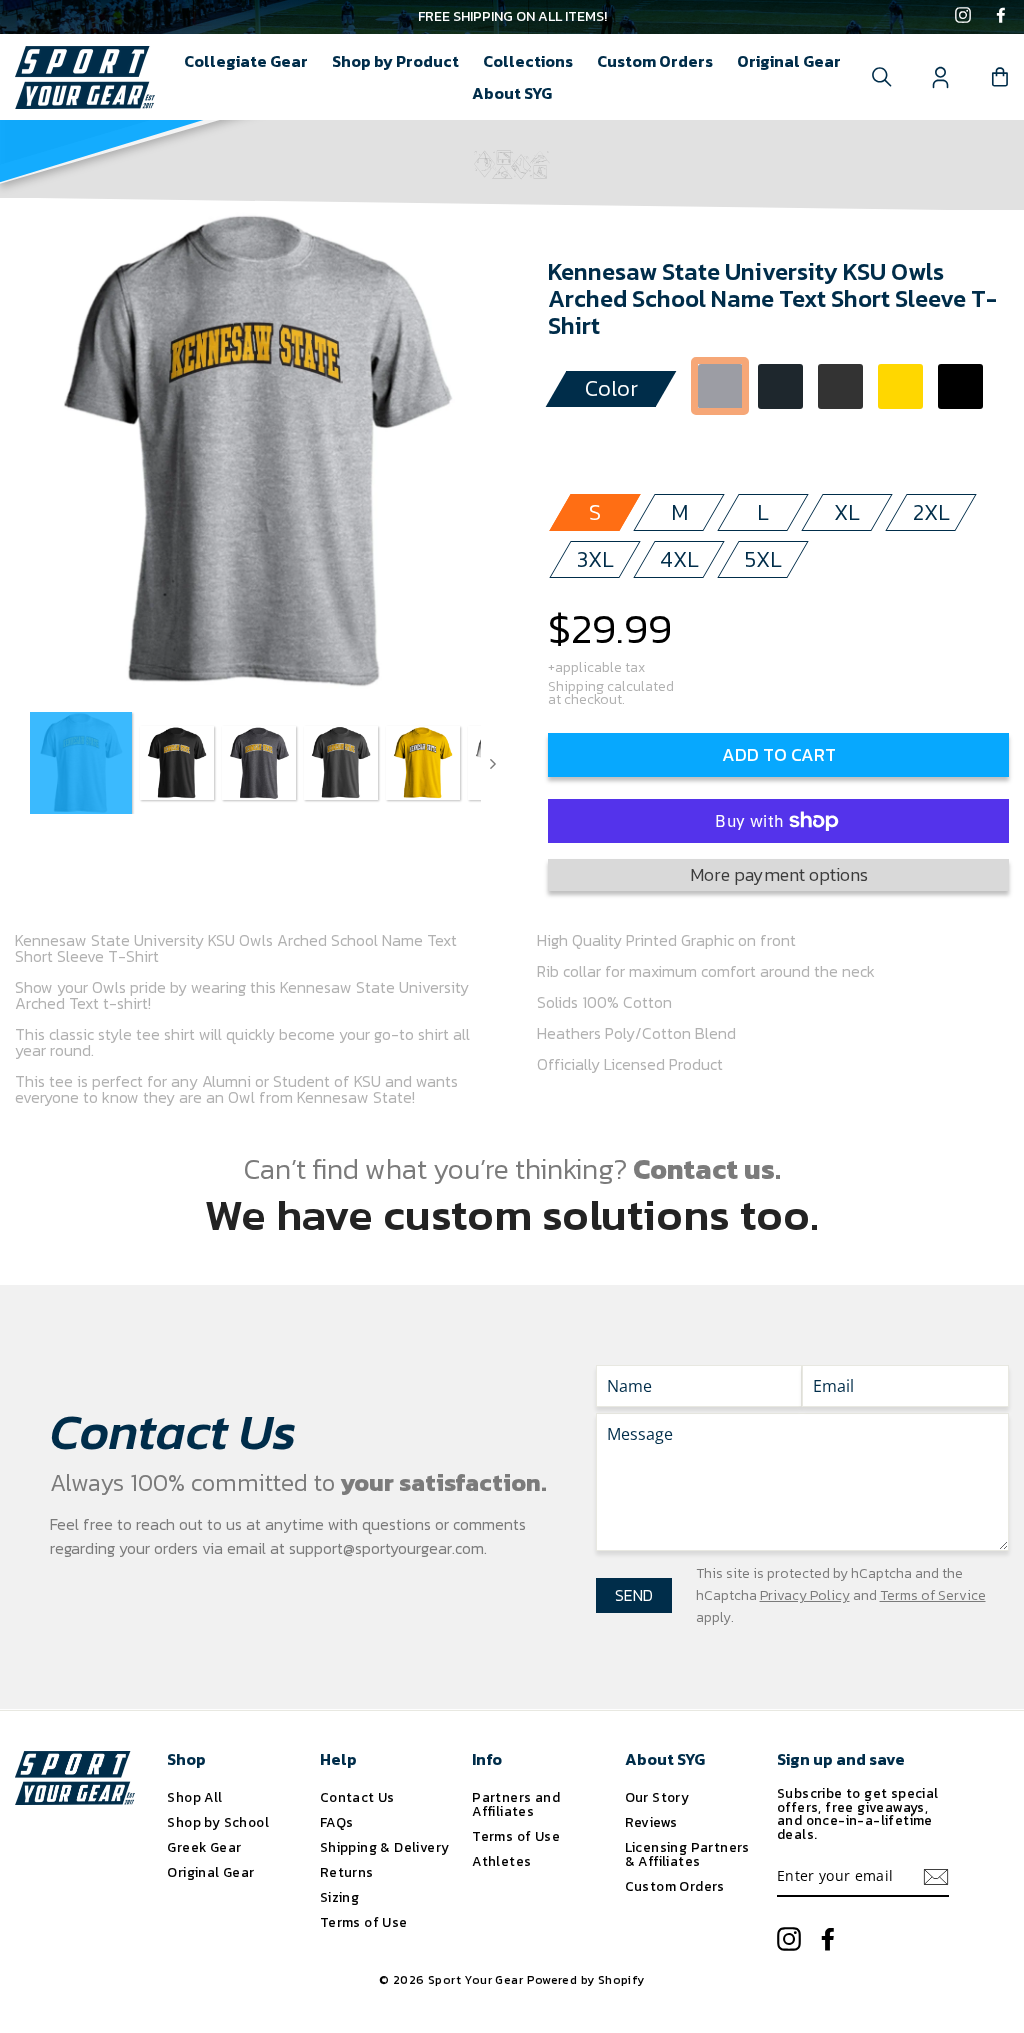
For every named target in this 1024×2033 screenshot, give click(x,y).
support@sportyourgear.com (386, 1548)
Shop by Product (395, 61)
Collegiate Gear (246, 61)
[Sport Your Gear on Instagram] (963, 17)
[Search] (882, 77)
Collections (528, 61)
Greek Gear (204, 1847)
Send (634, 1595)
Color (611, 388)
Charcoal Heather (840, 386)
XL (847, 512)
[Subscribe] (936, 1877)
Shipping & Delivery (385, 1847)
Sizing (339, 1897)
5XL (763, 559)
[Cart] (1000, 77)
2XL (931, 512)
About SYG (512, 93)
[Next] (493, 763)
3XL (595, 559)
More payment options (779, 874)
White (720, 441)
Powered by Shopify (586, 1980)
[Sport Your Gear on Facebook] (1001, 17)
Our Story (657, 1797)
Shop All (194, 1797)
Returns (347, 1872)
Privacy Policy (805, 1595)
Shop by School (218, 1822)
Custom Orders (655, 61)
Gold (900, 386)
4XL (679, 559)
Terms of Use (364, 1922)
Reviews (651, 1822)
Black (960, 386)
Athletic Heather (720, 386)
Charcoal (780, 386)
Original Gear (789, 61)
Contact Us (357, 1797)
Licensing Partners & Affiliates (687, 1854)
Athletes (501, 1861)
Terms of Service (933, 1595)
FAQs (337, 1822)
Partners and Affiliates (516, 1804)
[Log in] (941, 77)
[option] (512, 17)
